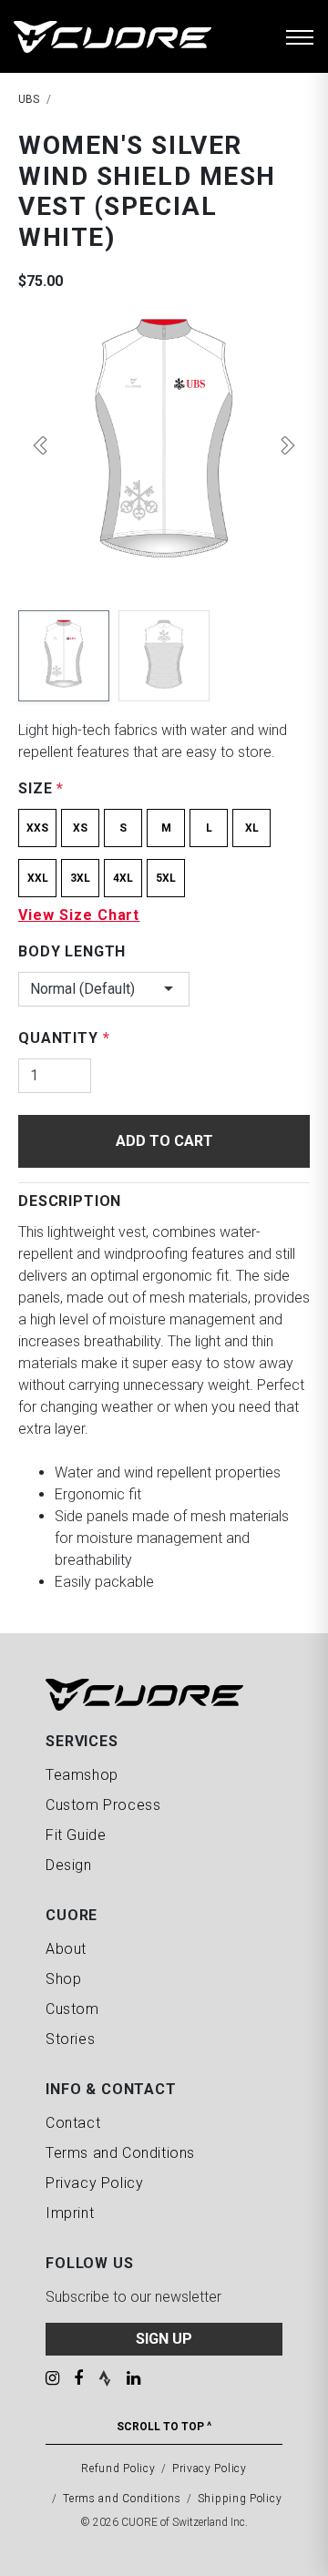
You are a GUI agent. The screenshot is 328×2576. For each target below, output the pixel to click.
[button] (40, 445)
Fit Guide (76, 1835)
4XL (123, 878)
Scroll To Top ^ (164, 2427)
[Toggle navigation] (300, 36)
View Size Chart (79, 915)
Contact (73, 2123)
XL (252, 828)
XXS (37, 828)
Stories (70, 2039)
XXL (38, 878)
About (66, 1949)
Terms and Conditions (120, 2153)
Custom (72, 2009)
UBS (29, 99)
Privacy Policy (94, 2183)
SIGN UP (164, 2339)
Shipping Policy (240, 2499)
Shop (63, 1979)
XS (80, 828)
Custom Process (103, 1805)
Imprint (70, 2213)
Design (69, 1865)
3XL (80, 878)
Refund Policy (118, 2469)
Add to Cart (164, 1141)
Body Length (72, 951)
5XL (166, 878)
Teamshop (82, 1775)
